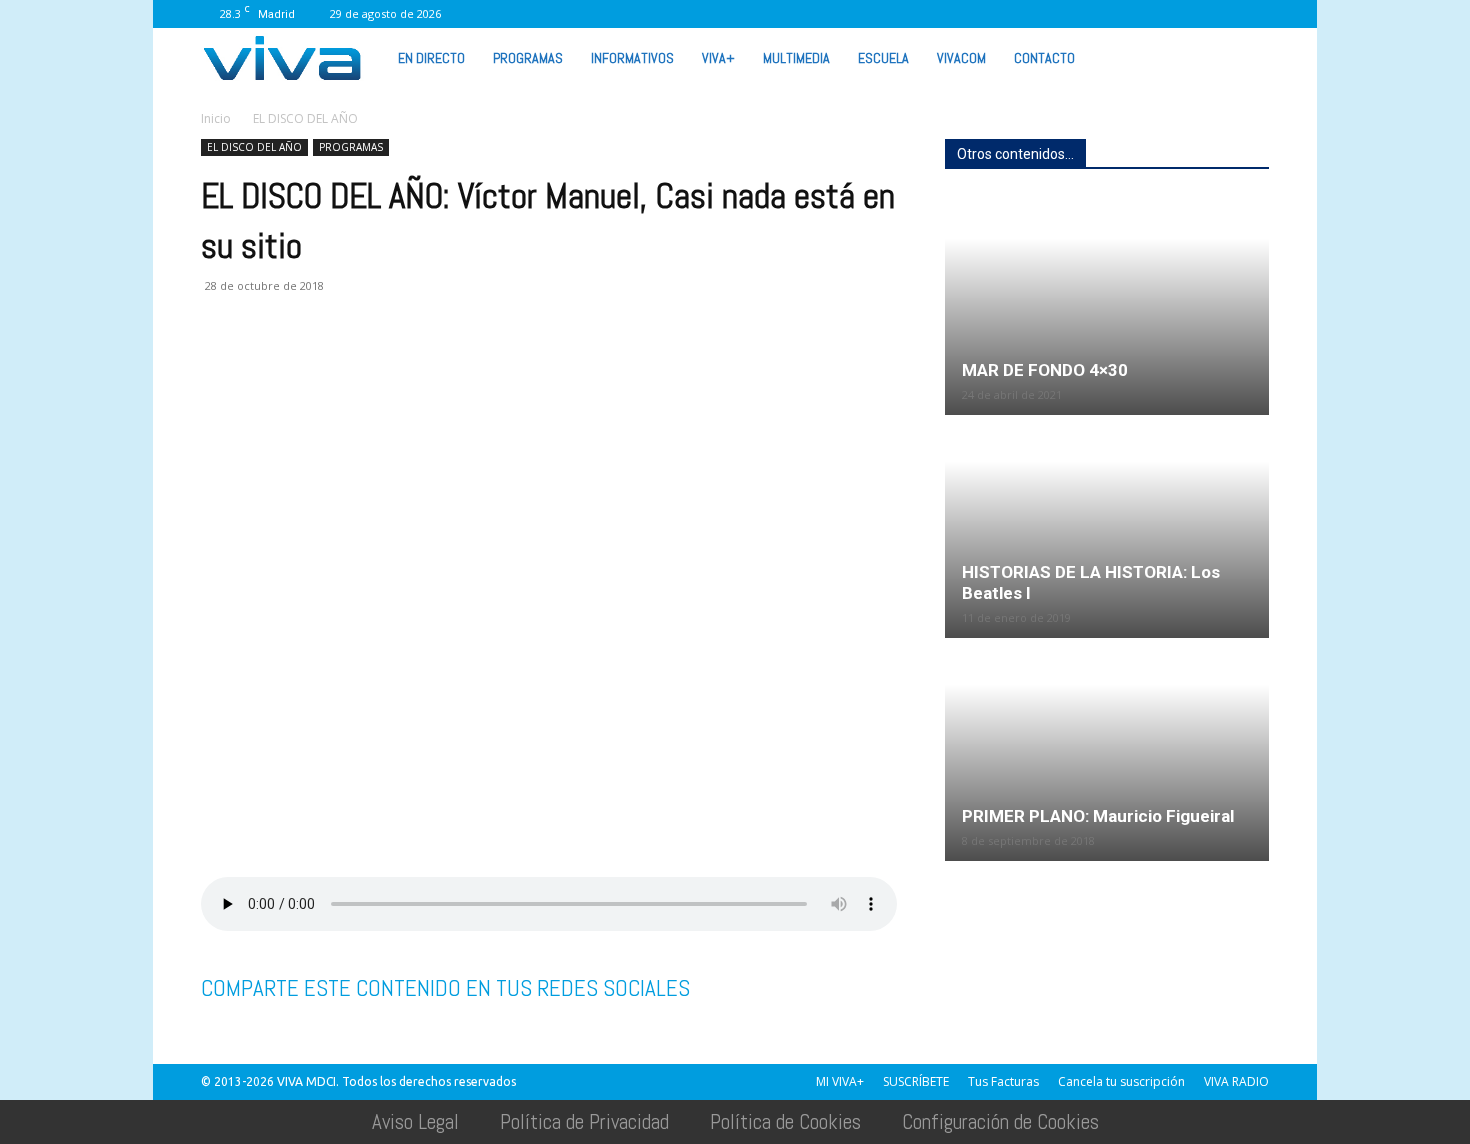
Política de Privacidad (584, 1121)
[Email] (359, 366)
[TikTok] (1089, 14)
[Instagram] (1023, 14)
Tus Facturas (1003, 1081)
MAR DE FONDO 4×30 (1045, 370)
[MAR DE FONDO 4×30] (1107, 305)
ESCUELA (883, 58)
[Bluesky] (1254, 14)
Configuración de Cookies (1000, 1121)
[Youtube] (1221, 14)
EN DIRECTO (431, 58)
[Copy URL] (497, 366)
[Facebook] (990, 14)
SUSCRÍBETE (916, 1081)
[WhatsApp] (1188, 14)
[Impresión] (405, 366)
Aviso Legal (415, 1121)
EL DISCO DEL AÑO (254, 147)
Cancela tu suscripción (1121, 1081)
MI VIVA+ (840, 1081)
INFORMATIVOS (632, 58)
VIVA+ (718, 58)
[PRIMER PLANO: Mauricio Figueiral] (1107, 751)
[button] (1245, 57)
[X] (1122, 14)
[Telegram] (451, 366)
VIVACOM (961, 58)
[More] (544, 366)
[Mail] (1056, 14)
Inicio (216, 118)
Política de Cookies (785, 1121)
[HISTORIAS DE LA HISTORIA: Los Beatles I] (1107, 528)
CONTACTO (1044, 58)
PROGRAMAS (528, 58)
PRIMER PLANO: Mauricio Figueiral (1098, 816)
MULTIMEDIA (796, 58)
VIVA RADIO (1236, 1081)
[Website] (1155, 14)
